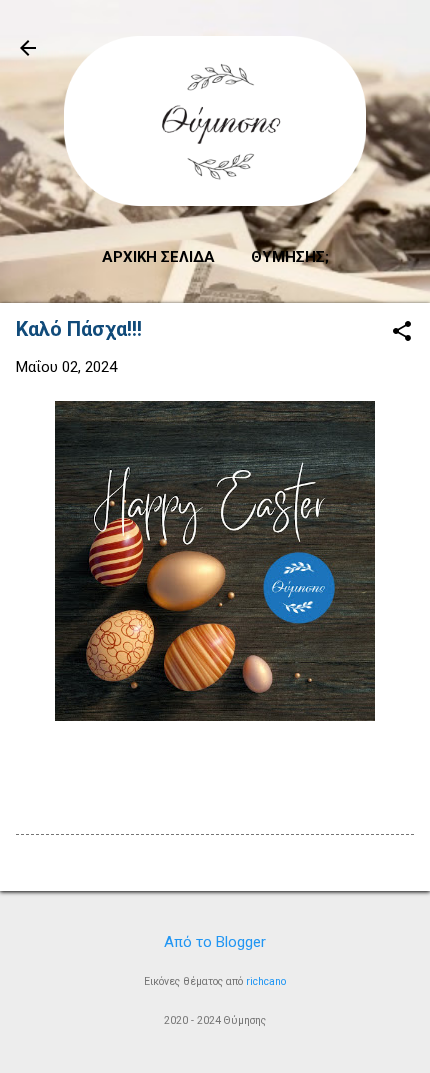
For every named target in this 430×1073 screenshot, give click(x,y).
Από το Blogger (215, 942)
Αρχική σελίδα (158, 257)
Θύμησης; (290, 257)
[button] (402, 333)
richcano (266, 981)
